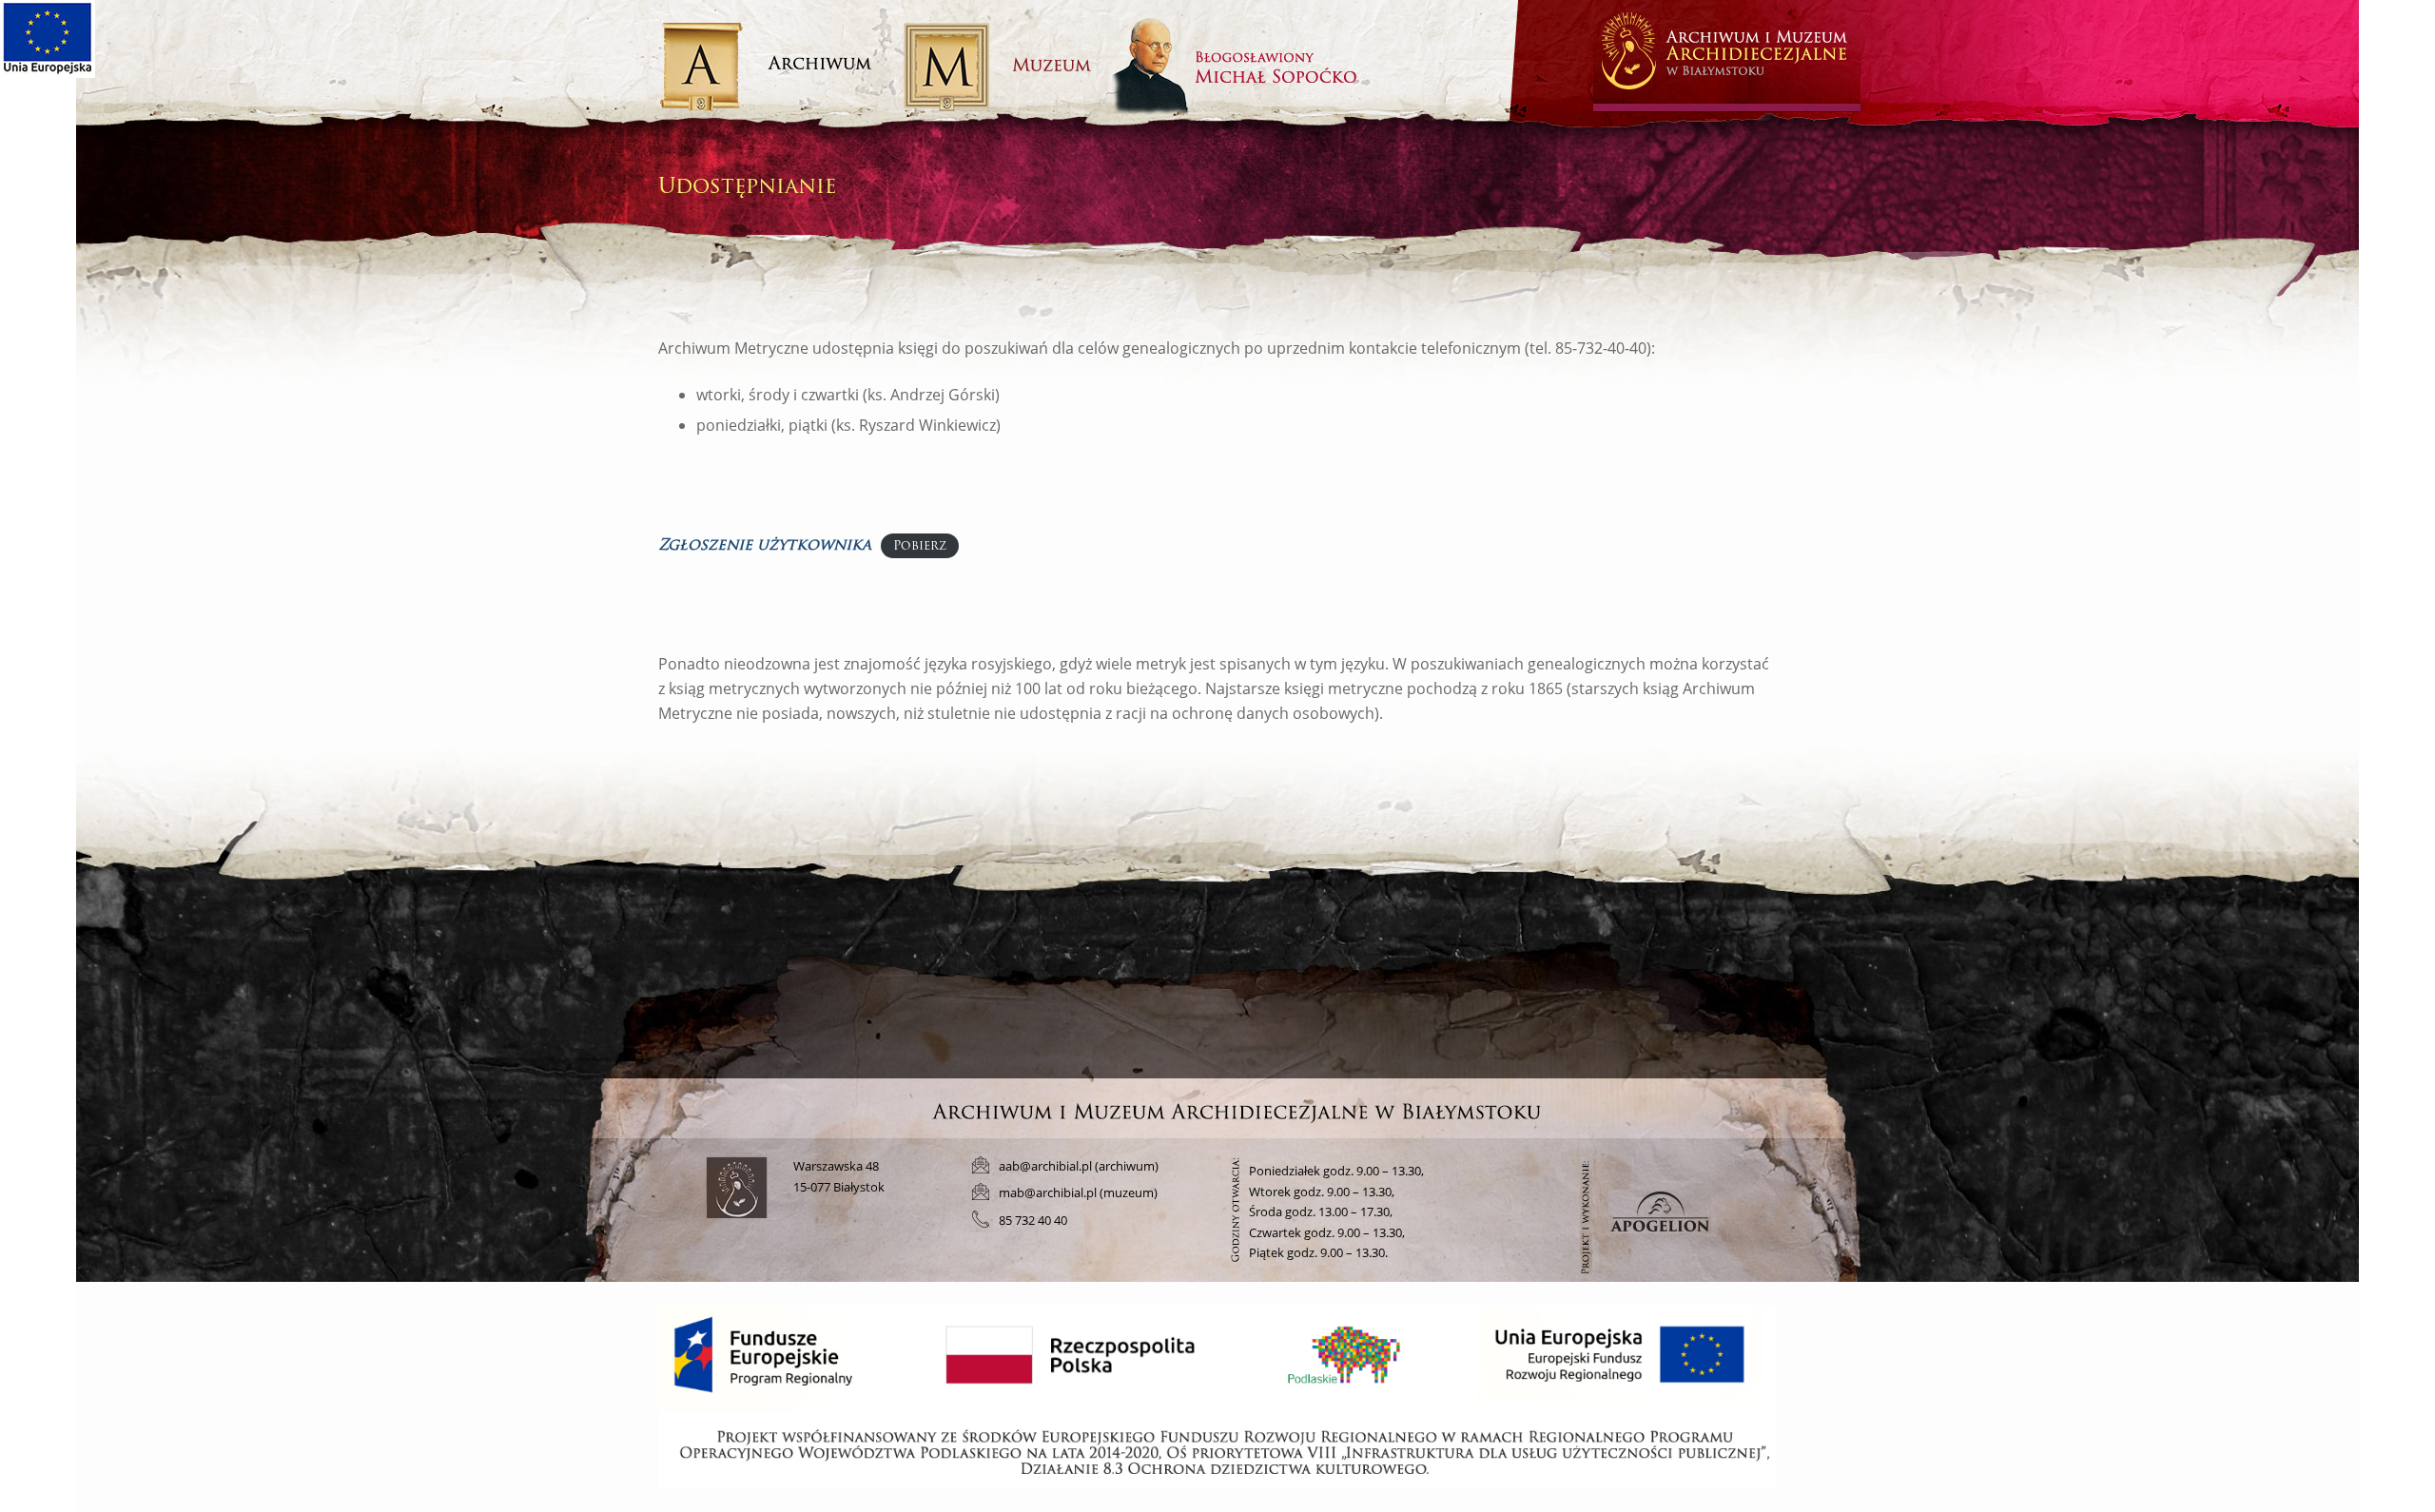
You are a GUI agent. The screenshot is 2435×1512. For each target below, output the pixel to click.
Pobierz (920, 546)
